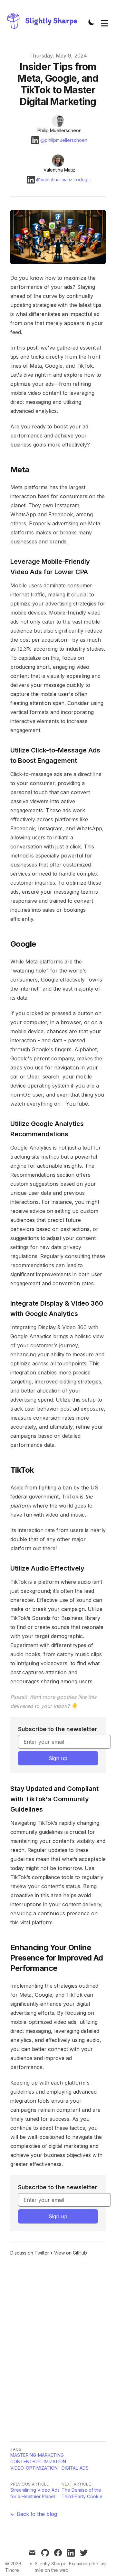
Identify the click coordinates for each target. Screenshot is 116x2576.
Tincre (12, 2570)
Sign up (58, 1758)
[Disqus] (58, 2353)
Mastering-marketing (37, 2455)
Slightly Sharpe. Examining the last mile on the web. (71, 2567)
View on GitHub (71, 2253)
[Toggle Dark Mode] (92, 22)
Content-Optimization (38, 2461)
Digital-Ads (75, 2468)
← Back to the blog (34, 2514)
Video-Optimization (34, 2468)
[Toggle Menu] (104, 22)
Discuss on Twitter (30, 2253)
